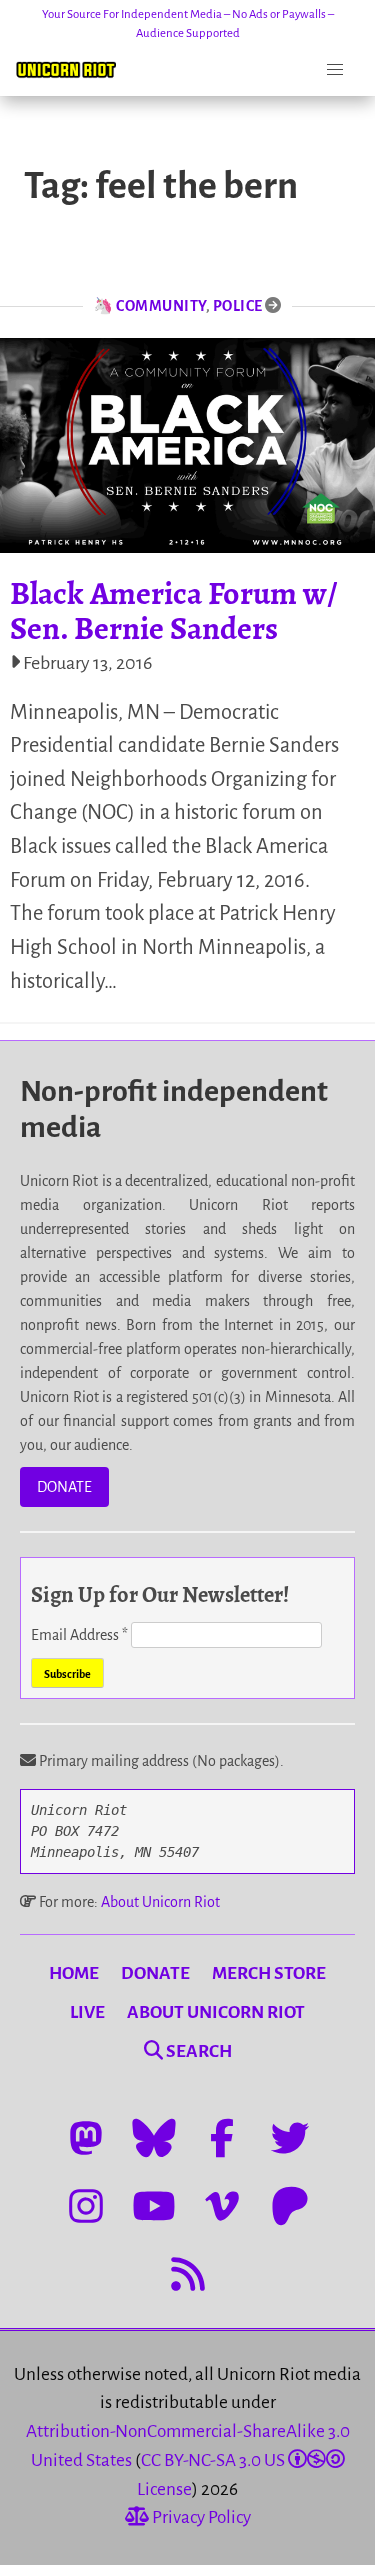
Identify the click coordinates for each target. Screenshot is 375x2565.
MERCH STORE (269, 1973)
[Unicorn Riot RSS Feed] (188, 2274)
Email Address (79, 1635)
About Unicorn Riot (160, 1902)
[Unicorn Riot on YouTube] (154, 2206)
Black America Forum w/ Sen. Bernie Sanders (174, 610)
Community (161, 306)
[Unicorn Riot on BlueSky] (154, 2138)
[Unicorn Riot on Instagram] (86, 2206)
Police (238, 306)
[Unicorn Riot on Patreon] (290, 2206)
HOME (74, 1973)
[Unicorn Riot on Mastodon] (86, 2138)
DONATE (64, 1487)
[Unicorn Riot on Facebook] (222, 2138)
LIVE (87, 2012)
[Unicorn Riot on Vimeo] (222, 2206)
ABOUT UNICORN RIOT (216, 2012)
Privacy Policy (200, 2517)
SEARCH (197, 2051)
